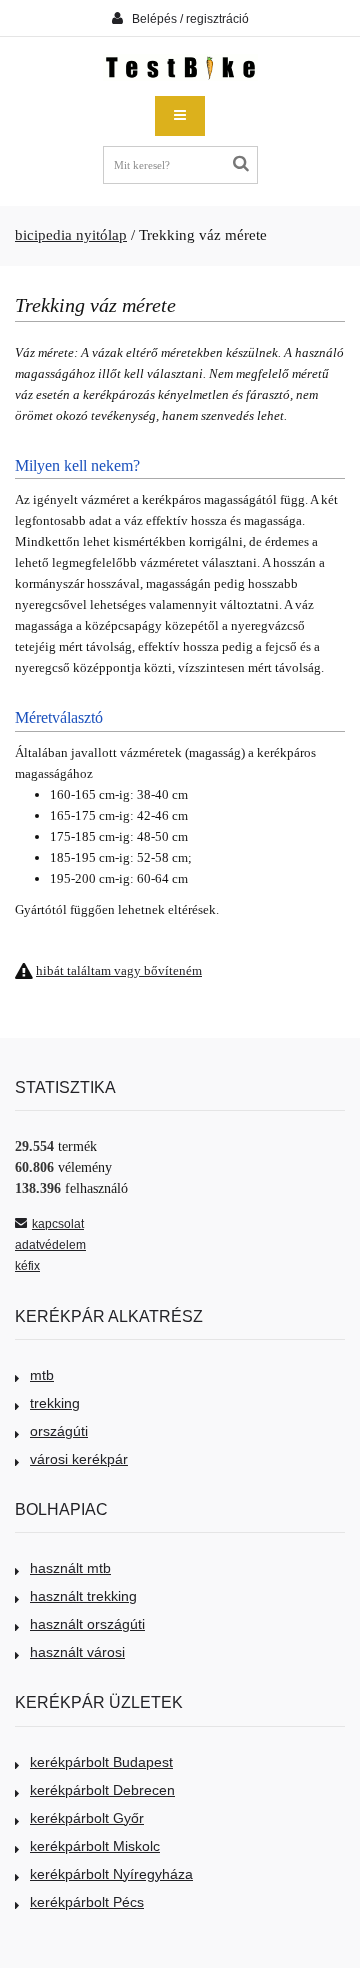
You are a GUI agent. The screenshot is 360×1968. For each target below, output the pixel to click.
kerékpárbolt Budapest (101, 1762)
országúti (59, 1431)
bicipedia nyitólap (71, 235)
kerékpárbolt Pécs (87, 1902)
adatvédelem (50, 1245)
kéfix (27, 1266)
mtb (42, 1375)
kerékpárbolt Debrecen (102, 1790)
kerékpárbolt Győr (87, 1818)
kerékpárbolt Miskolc (95, 1846)
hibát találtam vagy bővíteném (119, 970)
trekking (55, 1403)
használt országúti (87, 1624)
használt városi (77, 1652)
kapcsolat (58, 1224)
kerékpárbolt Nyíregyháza (111, 1874)
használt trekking (83, 1596)
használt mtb (70, 1568)
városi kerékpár (79, 1459)
